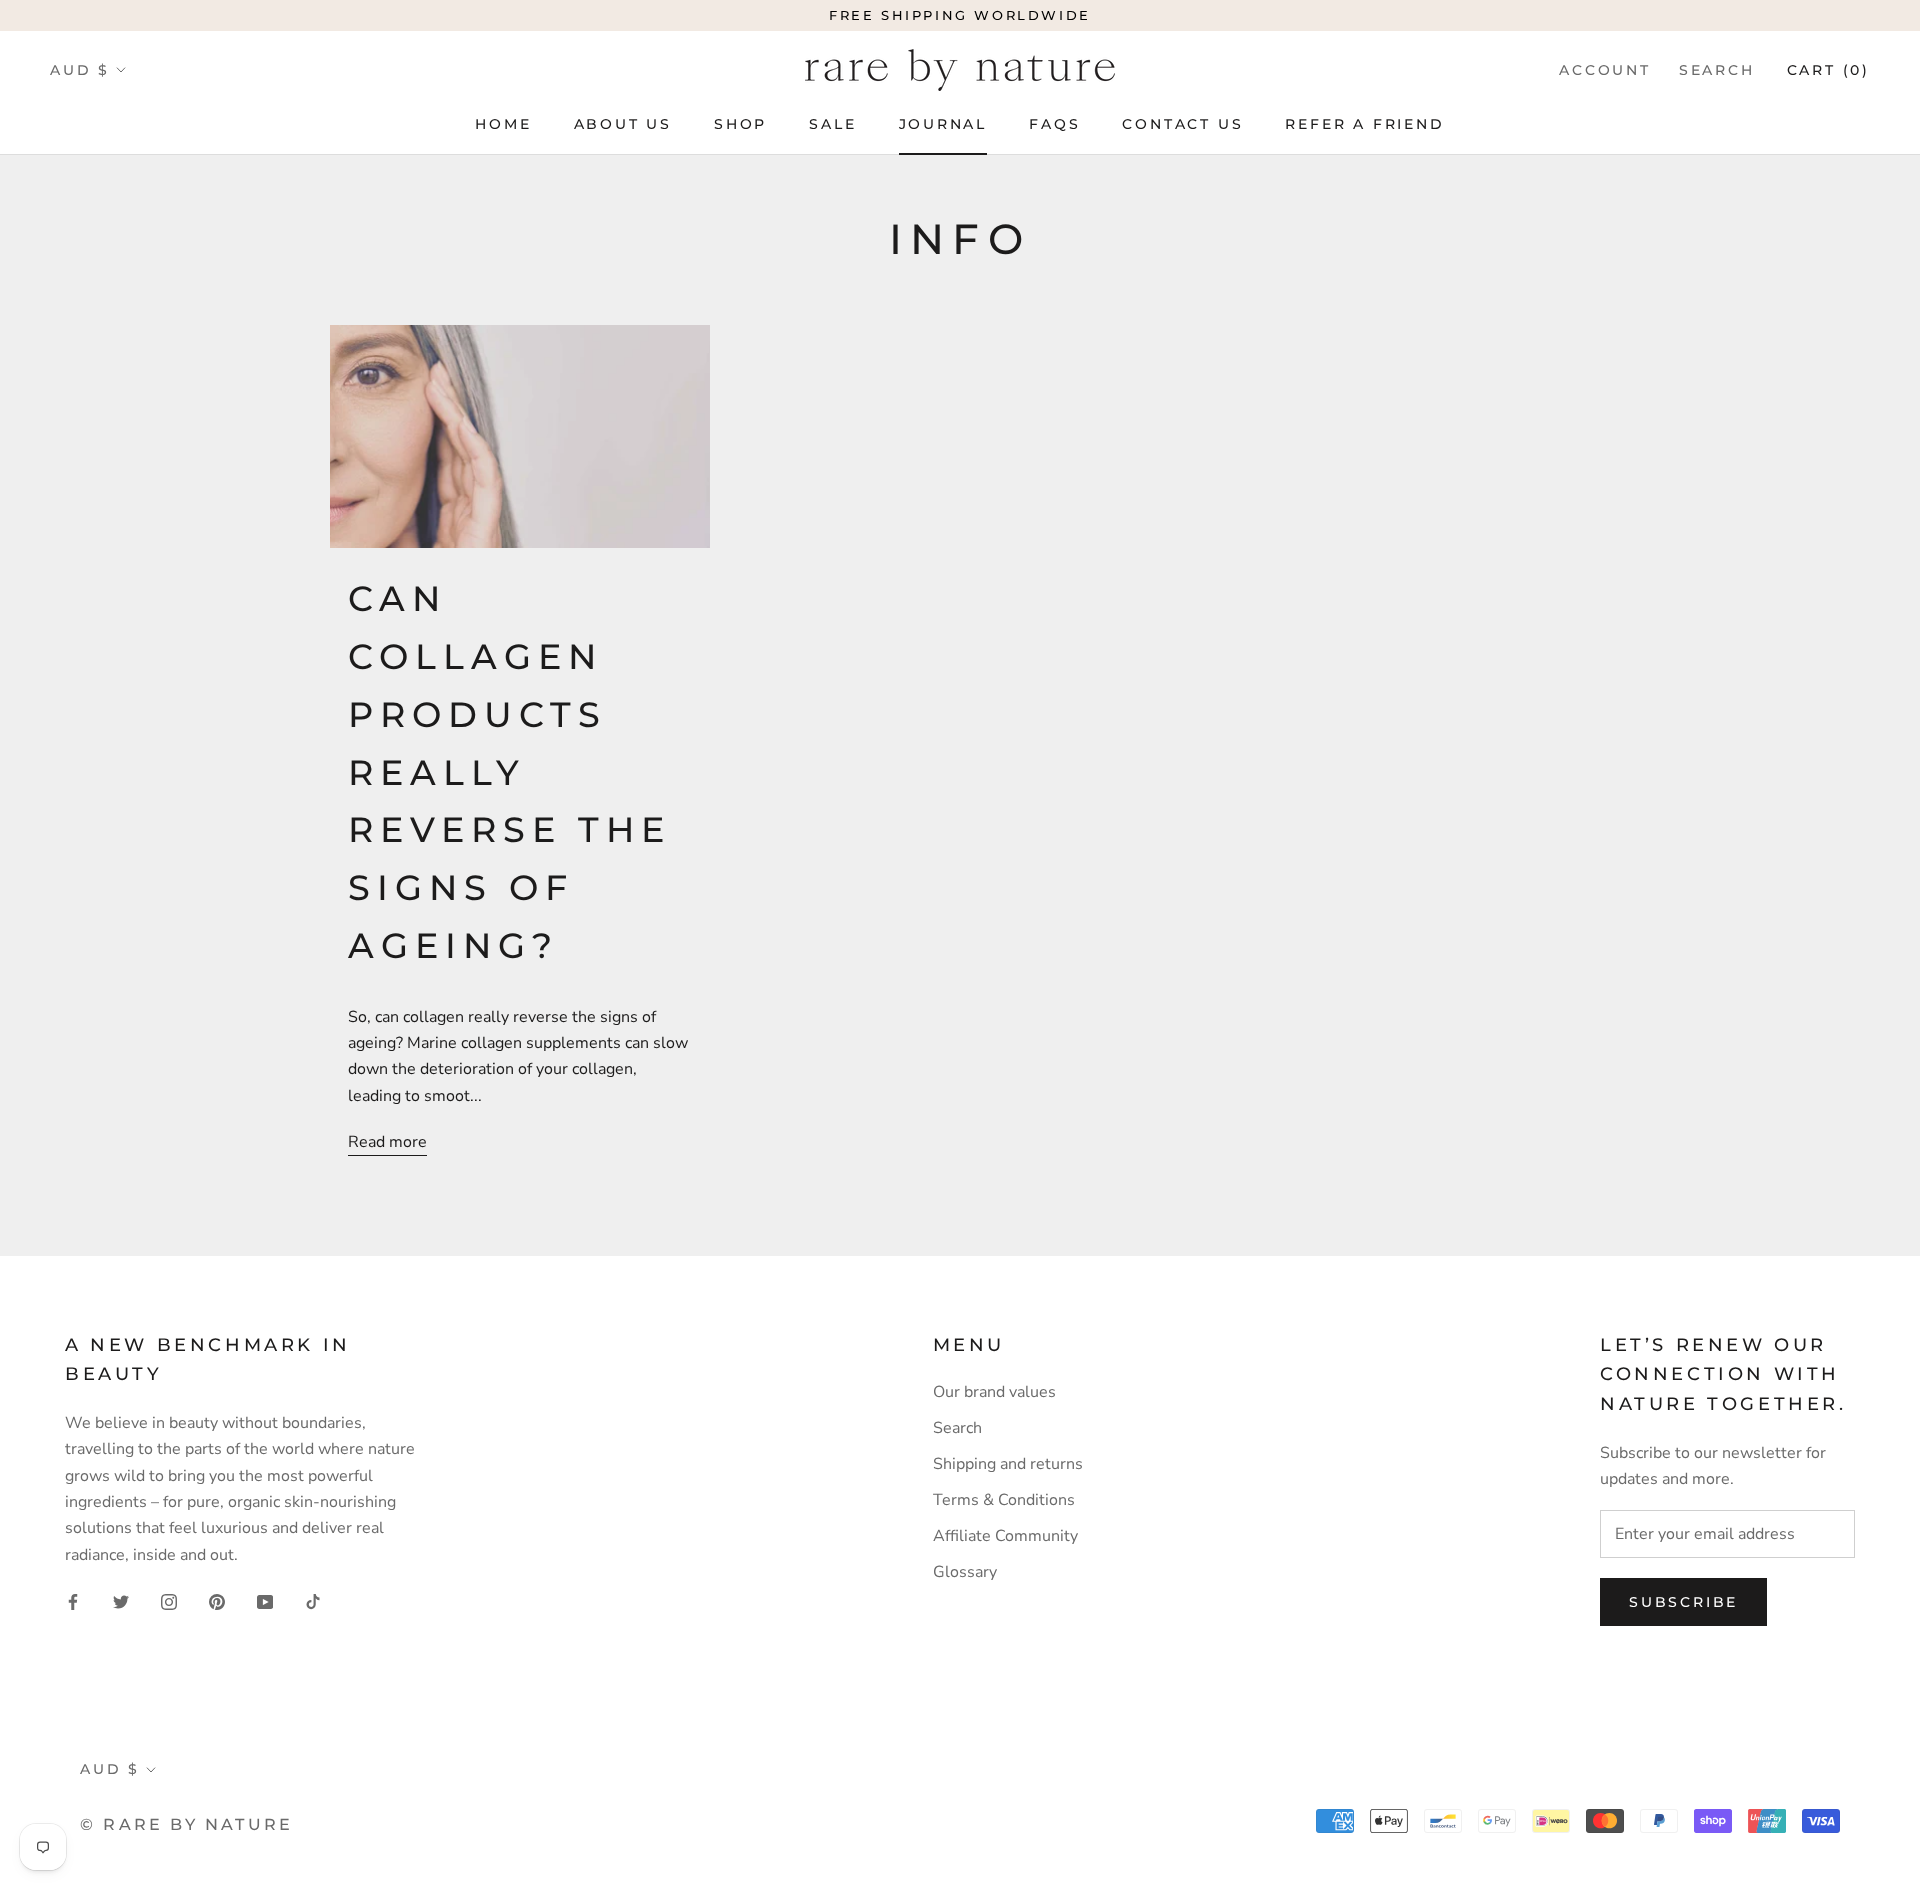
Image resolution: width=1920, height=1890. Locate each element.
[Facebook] (73, 1601)
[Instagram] (169, 1601)
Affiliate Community (1005, 1536)
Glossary (965, 1572)
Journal (943, 124)
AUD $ (80, 70)
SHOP (740, 124)
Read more (387, 1142)
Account (1605, 70)
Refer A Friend (1364, 124)
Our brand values (994, 1392)
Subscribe (1683, 1602)
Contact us (1182, 124)
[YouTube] (265, 1601)
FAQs (1054, 124)
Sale (832, 124)
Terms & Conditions (1004, 1500)
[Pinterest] (217, 1601)
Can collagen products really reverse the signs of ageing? (509, 772)
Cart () (1828, 70)
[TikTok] (313, 1601)
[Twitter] (121, 1601)
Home (503, 124)
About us (623, 124)
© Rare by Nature (186, 1824)
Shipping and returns (1008, 1464)
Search (1717, 70)
